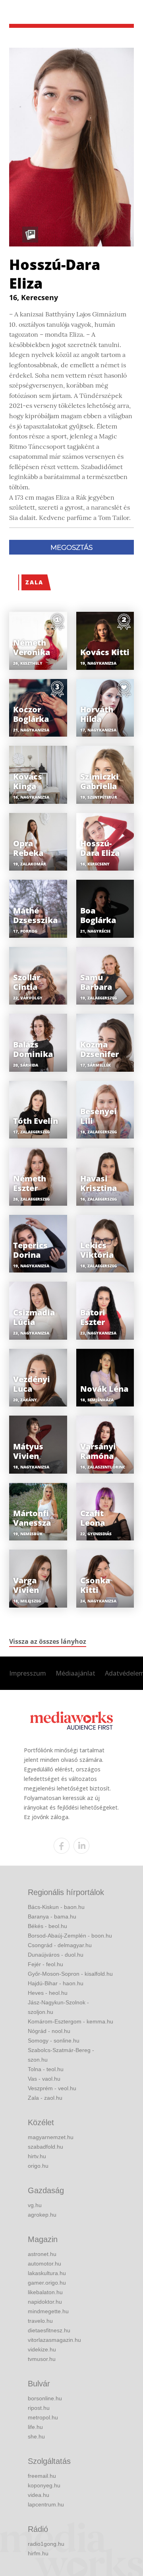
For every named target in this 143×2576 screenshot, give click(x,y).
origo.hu (38, 2166)
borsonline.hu (45, 2398)
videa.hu (39, 2495)
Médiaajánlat (75, 1673)
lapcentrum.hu (46, 2504)
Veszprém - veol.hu (52, 2088)
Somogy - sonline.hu (54, 2041)
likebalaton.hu (45, 2292)
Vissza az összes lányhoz (48, 1641)
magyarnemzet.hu (51, 2137)
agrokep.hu (42, 2215)
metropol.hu (43, 2417)
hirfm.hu (38, 2553)
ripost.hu (39, 2408)
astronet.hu (42, 2254)
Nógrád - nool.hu (49, 2031)
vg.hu (35, 2205)
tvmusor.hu (42, 2359)
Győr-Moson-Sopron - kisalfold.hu (70, 1974)
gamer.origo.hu (47, 2283)
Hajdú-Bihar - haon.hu (56, 1983)
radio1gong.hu (46, 2544)
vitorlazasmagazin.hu (54, 2340)
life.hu (35, 2427)
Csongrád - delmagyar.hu (60, 1945)
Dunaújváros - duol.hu (56, 1955)
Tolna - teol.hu (46, 2069)
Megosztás (71, 547)
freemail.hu (42, 2476)
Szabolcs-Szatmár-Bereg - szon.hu (61, 2055)
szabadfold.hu (45, 2147)
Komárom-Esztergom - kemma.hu (71, 2021)
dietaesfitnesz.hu (49, 2330)
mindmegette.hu (48, 2311)
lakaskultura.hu (47, 2273)
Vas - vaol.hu (44, 2079)
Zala (34, 582)
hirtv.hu (37, 2156)
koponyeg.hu (44, 2485)
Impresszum (28, 1673)
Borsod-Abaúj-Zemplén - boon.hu (70, 1936)
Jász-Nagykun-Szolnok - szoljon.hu (58, 2007)
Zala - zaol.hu (45, 2098)
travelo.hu (40, 2321)
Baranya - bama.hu (52, 1916)
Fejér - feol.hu (45, 1964)
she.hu (36, 2436)
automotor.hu (44, 2264)
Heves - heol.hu (48, 1993)
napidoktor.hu (45, 2302)
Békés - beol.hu (47, 1926)
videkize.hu (42, 2349)
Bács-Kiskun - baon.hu (56, 1907)
